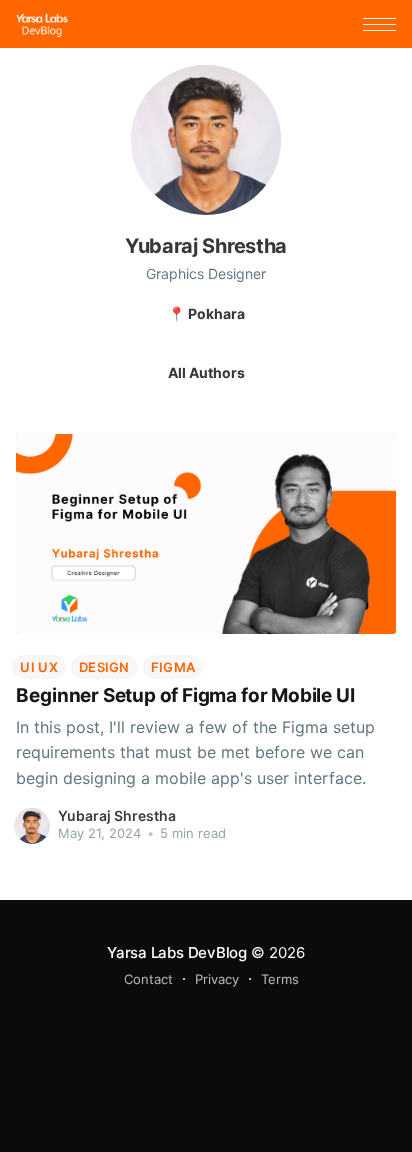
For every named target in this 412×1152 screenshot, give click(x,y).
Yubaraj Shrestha (117, 815)
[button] (379, 24)
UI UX (39, 667)
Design (104, 667)
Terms (280, 979)
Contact (148, 979)
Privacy (217, 979)
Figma (173, 667)
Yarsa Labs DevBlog (177, 952)
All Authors (206, 372)
